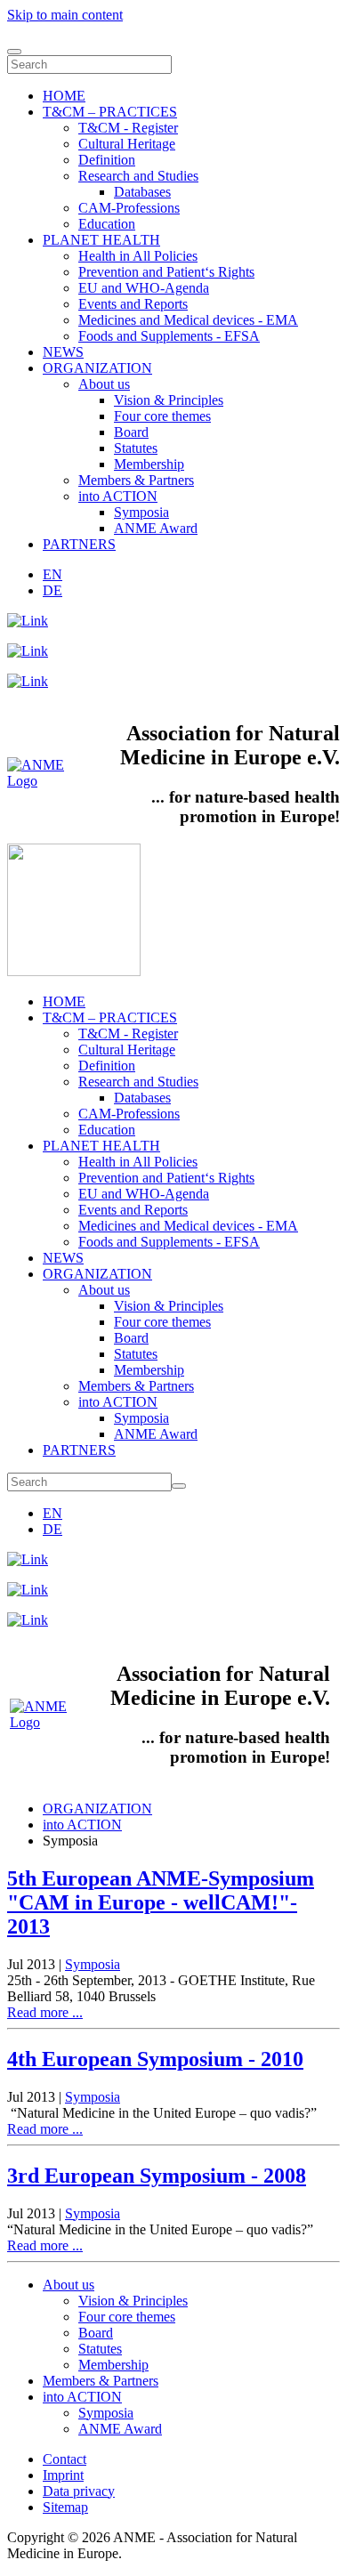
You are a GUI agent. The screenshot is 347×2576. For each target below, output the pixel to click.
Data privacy (79, 2491)
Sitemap (65, 2507)
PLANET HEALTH (101, 240)
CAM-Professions (129, 208)
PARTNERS (79, 544)
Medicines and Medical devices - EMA (188, 320)
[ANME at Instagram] (28, 651)
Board (131, 432)
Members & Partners (136, 480)
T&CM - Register (128, 128)
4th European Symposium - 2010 (155, 2059)
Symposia (141, 512)
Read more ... (45, 2012)
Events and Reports (133, 304)
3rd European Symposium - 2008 (157, 2176)
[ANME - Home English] (40, 781)
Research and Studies (138, 176)
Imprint (63, 2475)
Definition (107, 160)
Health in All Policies (138, 256)
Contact (65, 2459)
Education (107, 224)
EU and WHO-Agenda (144, 288)
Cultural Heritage (127, 144)
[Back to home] (74, 971)
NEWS (63, 352)
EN (52, 574)
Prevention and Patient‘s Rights (166, 272)
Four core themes (162, 416)
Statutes (136, 448)
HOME (64, 96)
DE (52, 590)
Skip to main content (65, 15)
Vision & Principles (169, 400)
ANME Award (156, 528)
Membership (149, 464)
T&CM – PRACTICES (110, 112)
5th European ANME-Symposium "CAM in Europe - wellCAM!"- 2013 (161, 1902)
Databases (142, 192)
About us (104, 384)
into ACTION (118, 496)
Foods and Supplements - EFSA (169, 336)
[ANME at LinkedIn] (28, 621)
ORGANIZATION (97, 368)
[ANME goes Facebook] (28, 681)
